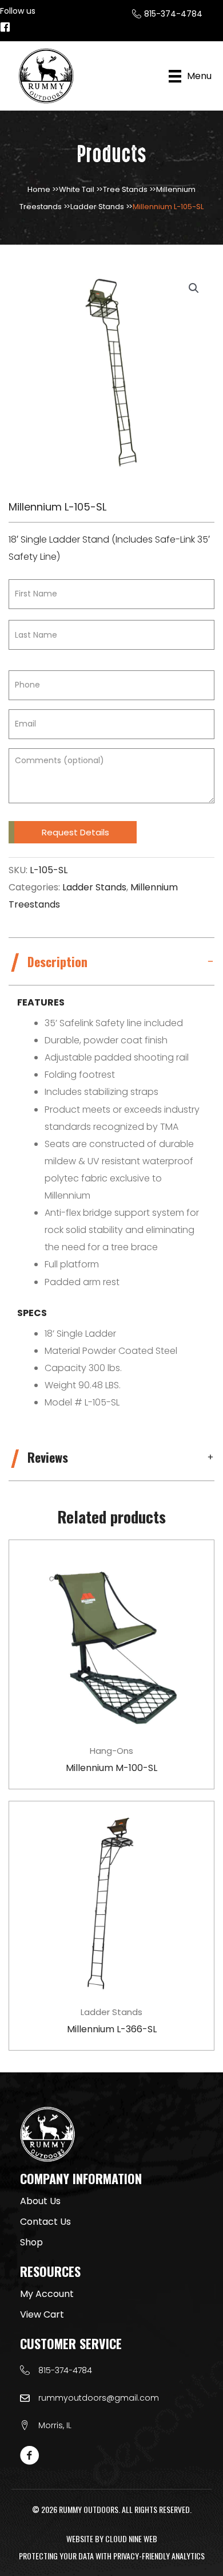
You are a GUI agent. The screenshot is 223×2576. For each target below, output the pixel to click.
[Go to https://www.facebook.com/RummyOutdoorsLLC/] (5, 28)
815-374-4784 (65, 2370)
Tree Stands (125, 189)
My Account (47, 2294)
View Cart (42, 2314)
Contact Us (45, 2222)
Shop (31, 2242)
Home (39, 189)
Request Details (75, 832)
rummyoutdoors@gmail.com (99, 2398)
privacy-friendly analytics (159, 2556)
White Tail (77, 189)
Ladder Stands (97, 207)
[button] (194, 288)
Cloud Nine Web (131, 2538)
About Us (40, 2201)
